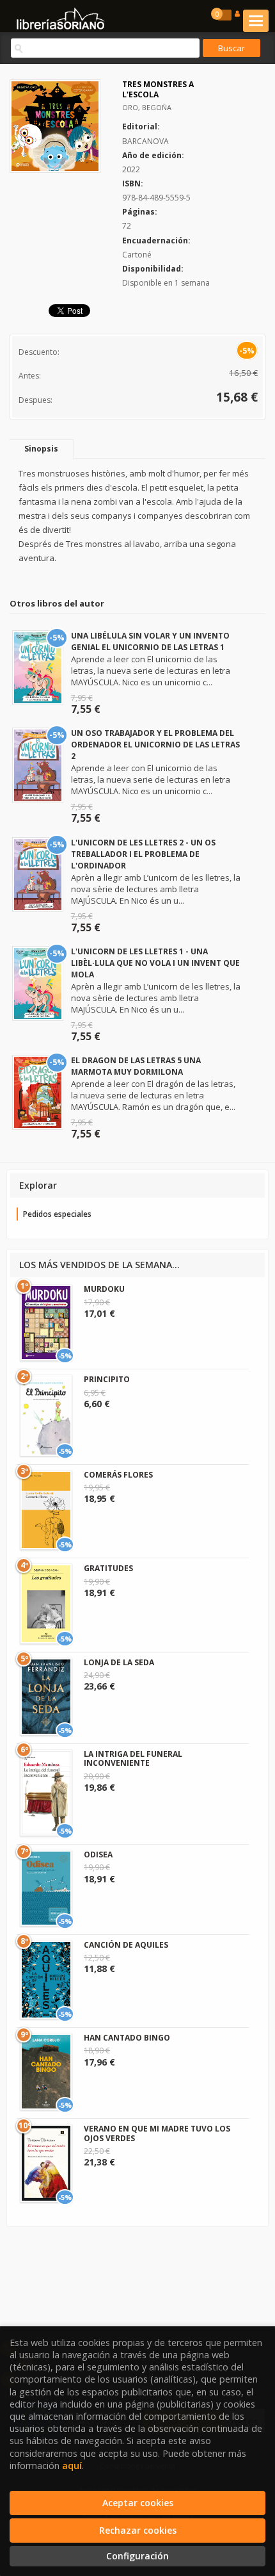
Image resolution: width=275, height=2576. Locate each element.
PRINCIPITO (107, 1379)
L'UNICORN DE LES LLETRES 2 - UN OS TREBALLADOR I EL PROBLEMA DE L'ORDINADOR (143, 854)
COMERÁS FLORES (118, 1475)
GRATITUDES (108, 1568)
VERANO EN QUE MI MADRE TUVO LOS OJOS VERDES (157, 2133)
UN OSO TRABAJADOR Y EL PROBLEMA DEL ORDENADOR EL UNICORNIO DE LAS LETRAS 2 (155, 745)
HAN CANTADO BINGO (127, 2038)
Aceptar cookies (138, 2503)
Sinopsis (41, 449)
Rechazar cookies (138, 2530)
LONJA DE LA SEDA (119, 1662)
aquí (72, 2466)
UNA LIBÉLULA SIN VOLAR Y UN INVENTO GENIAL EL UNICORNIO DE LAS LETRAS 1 (150, 641)
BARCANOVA (145, 141)
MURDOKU (104, 1289)
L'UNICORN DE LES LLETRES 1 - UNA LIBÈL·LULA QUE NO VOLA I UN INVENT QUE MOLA (155, 963)
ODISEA (98, 1855)
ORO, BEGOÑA (147, 107)
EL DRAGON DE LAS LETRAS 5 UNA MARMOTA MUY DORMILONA (136, 1066)
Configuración (137, 2556)
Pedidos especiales (57, 1214)
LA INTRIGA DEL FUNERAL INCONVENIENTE (133, 1758)
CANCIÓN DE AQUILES (126, 1945)
